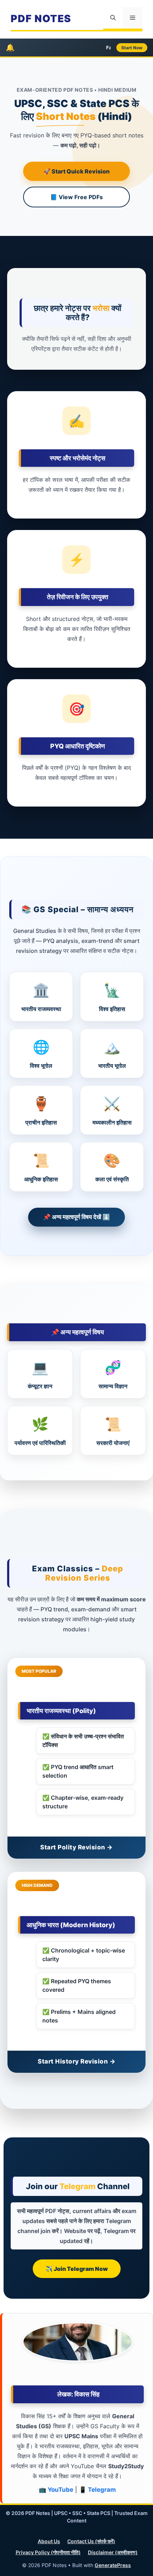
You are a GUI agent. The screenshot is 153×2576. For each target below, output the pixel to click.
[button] (113, 18)
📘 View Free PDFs (76, 197)
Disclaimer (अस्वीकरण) (113, 2552)
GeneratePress (113, 2565)
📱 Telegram (97, 2490)
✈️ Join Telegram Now (77, 2269)
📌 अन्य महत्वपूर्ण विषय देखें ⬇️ (76, 1217)
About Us (49, 2541)
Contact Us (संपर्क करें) (91, 2541)
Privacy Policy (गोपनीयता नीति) (48, 2552)
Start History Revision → (76, 2061)
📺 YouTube (56, 2490)
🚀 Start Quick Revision (76, 171)
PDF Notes (41, 19)
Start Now (132, 48)
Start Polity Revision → (76, 1847)
